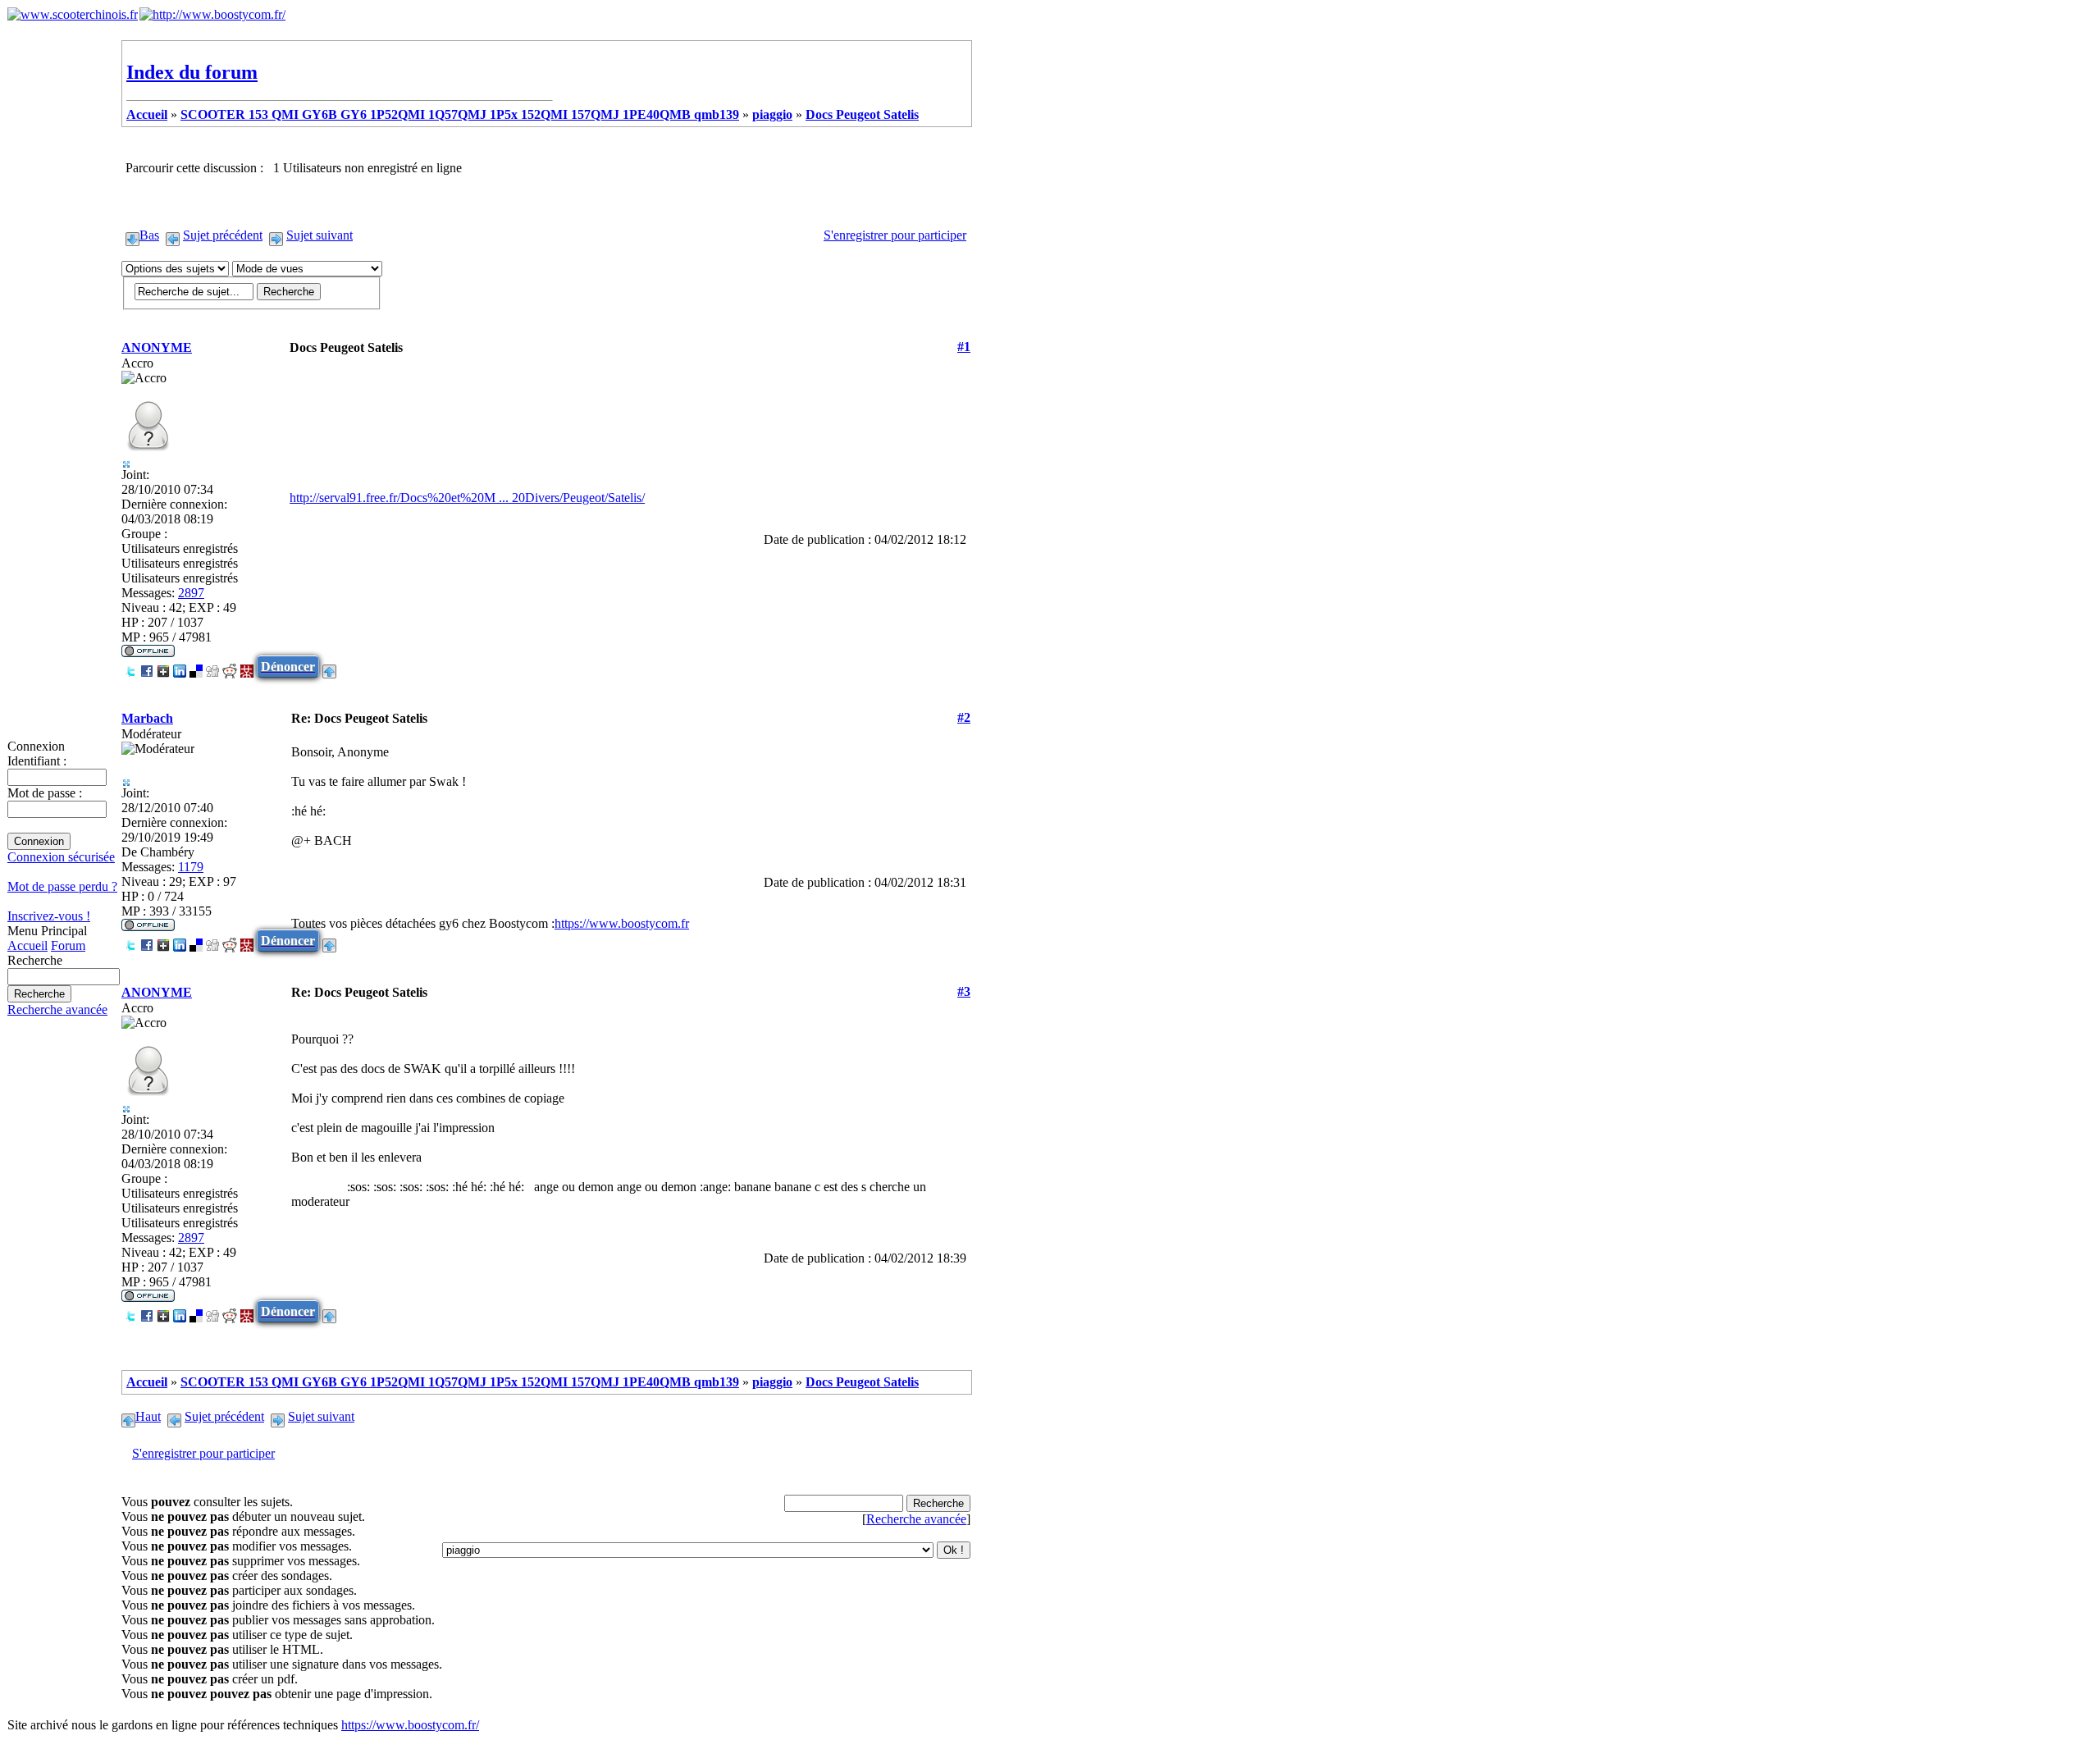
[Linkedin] (180, 667)
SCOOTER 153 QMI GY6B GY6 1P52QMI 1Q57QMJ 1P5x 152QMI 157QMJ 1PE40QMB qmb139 (460, 114)
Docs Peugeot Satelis (862, 114)
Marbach (147, 718)
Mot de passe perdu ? (62, 886)
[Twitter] (130, 667)
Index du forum (192, 72)
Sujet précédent (223, 235)
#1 (964, 347)
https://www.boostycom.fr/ (410, 1725)
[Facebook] (147, 667)
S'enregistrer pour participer (895, 235)
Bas (149, 235)
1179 (191, 867)
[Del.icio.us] (196, 667)
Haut (148, 1416)
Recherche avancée (57, 1009)
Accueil (27, 945)
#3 (964, 991)
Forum (68, 945)
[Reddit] (230, 667)
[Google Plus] (163, 667)
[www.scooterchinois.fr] (73, 14)
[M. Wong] (247, 667)
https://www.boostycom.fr (622, 923)
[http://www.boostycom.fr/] (212, 14)
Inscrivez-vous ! (49, 916)
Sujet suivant (320, 235)
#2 (964, 717)
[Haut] (329, 667)
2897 (191, 593)
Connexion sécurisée (61, 857)
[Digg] (212, 667)
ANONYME (157, 347)
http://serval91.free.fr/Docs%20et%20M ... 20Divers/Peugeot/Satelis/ (467, 498)
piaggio (772, 114)
